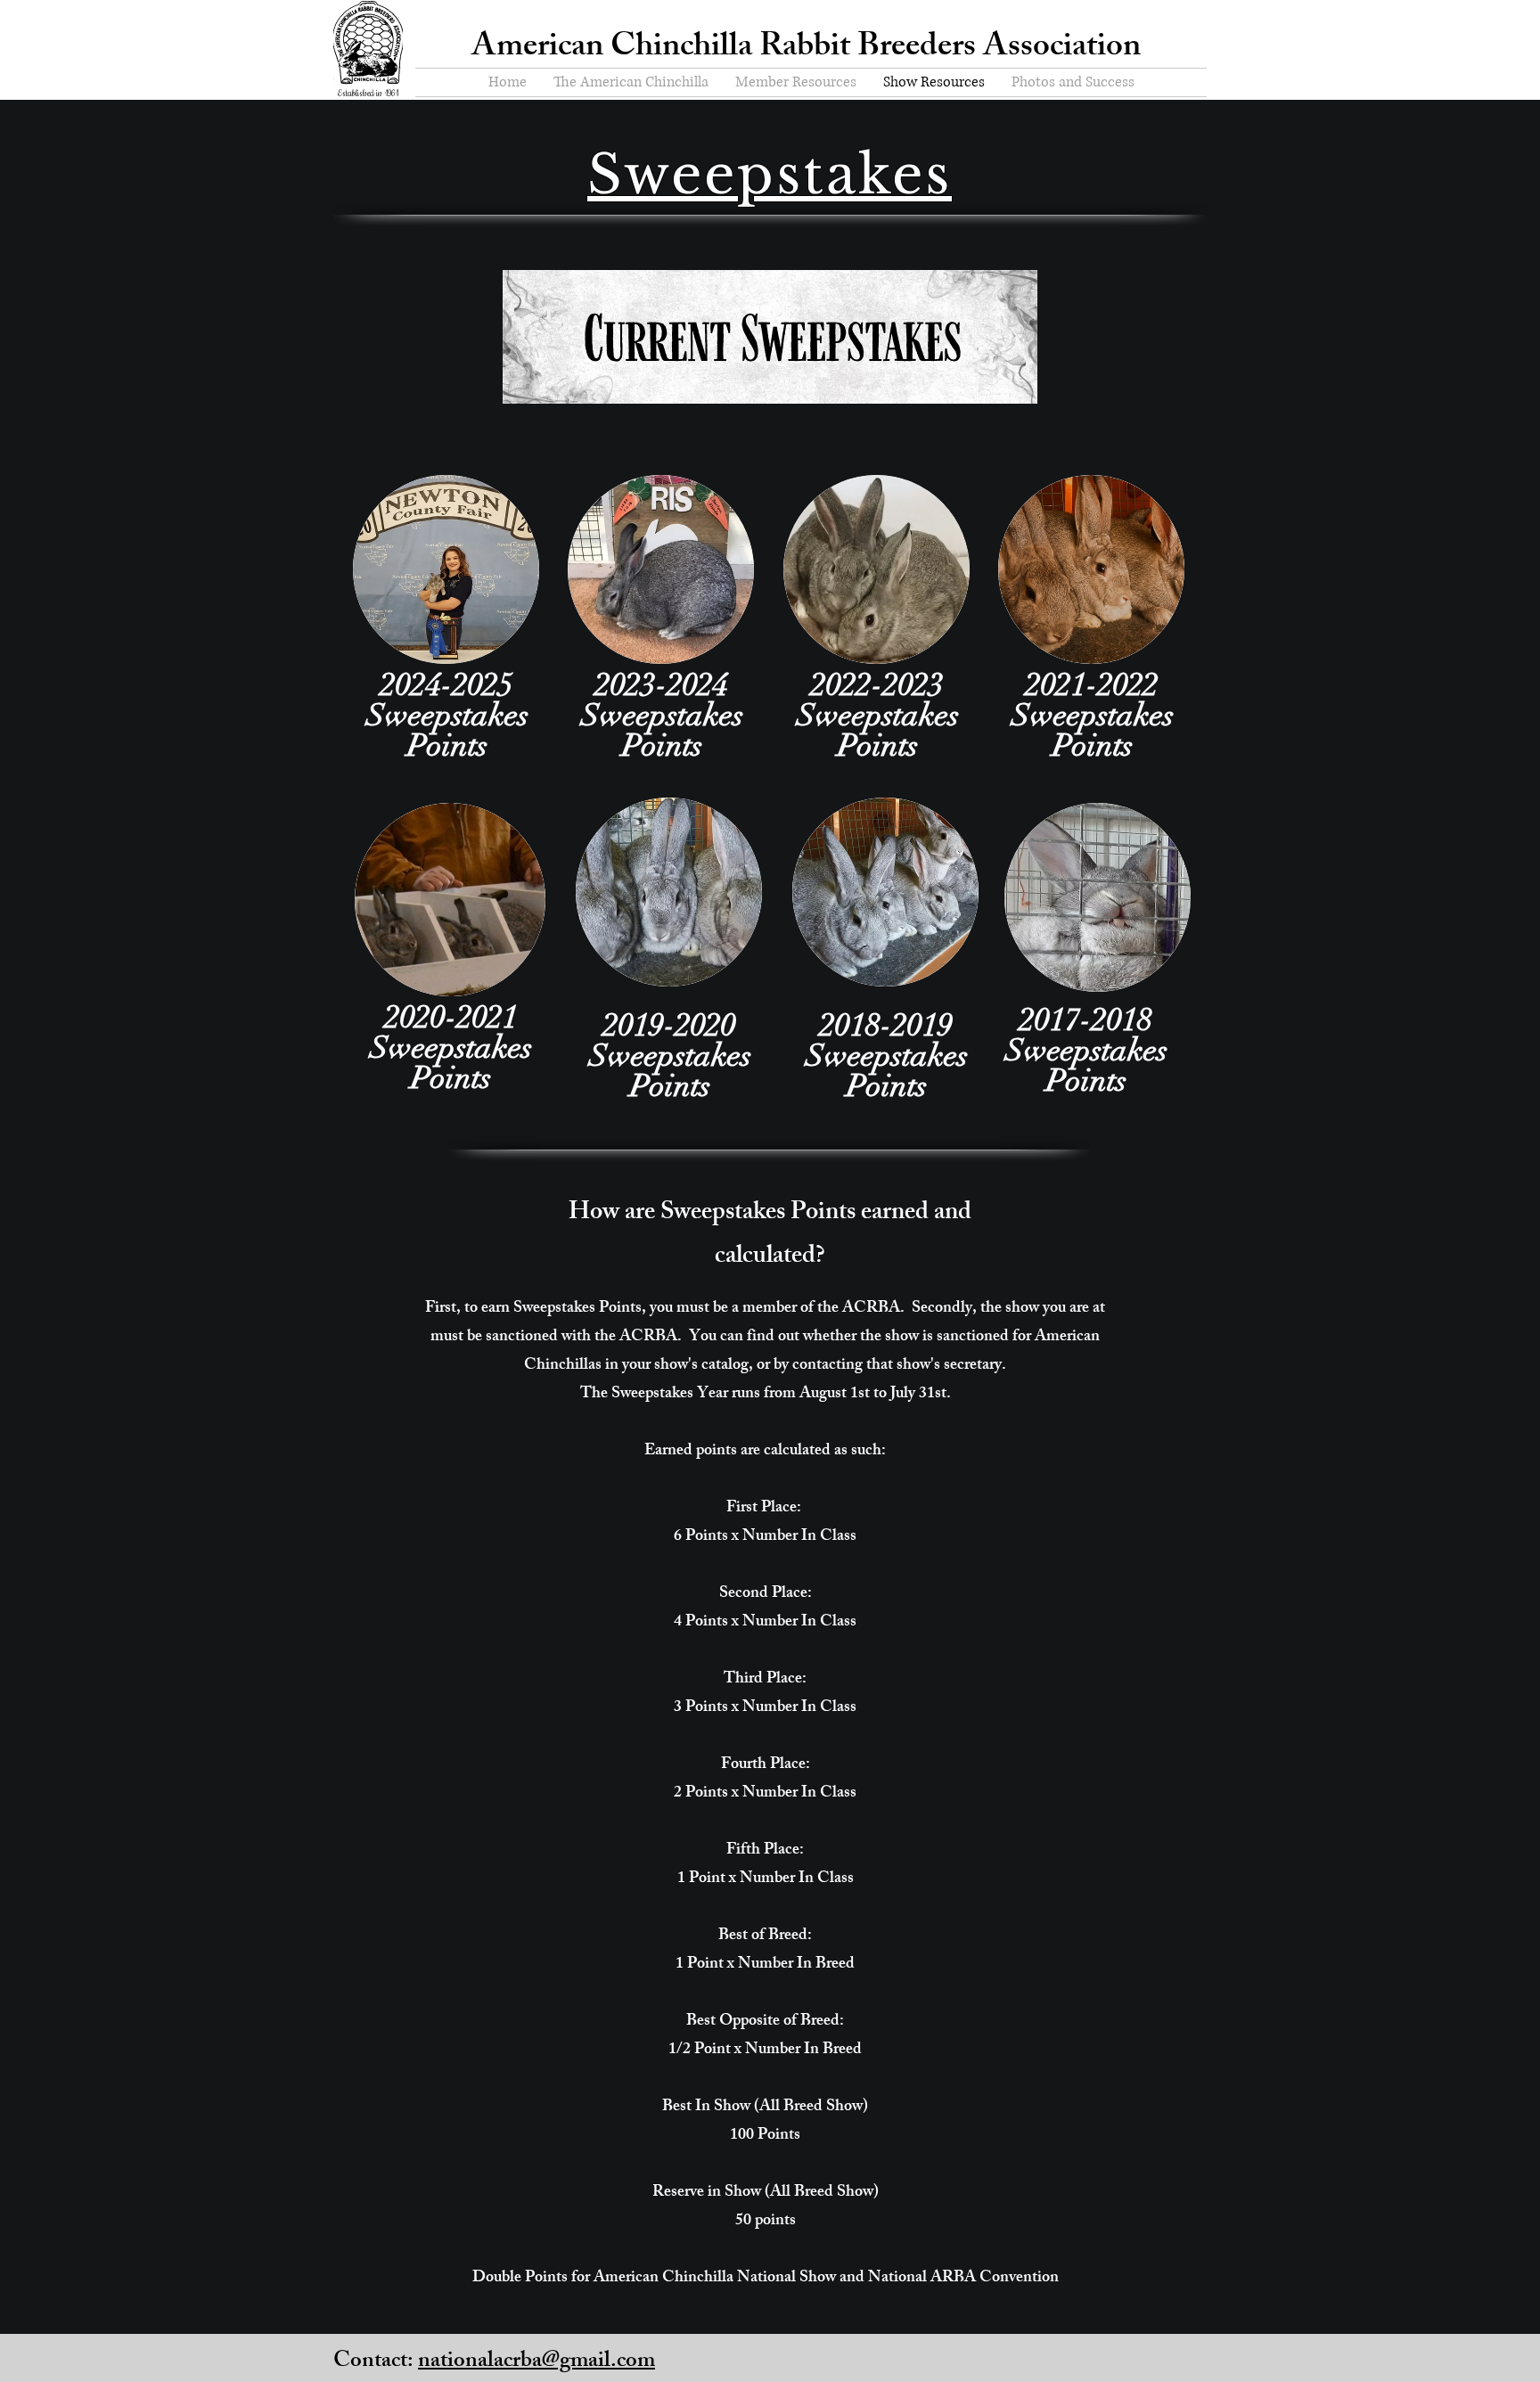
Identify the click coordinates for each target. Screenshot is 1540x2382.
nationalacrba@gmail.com (537, 2362)
